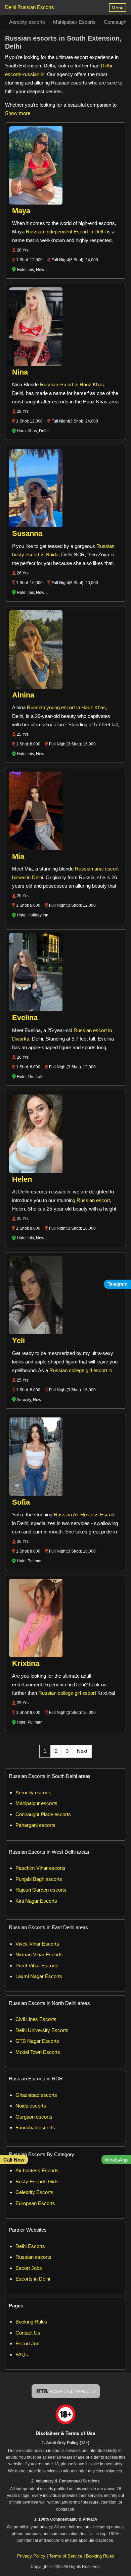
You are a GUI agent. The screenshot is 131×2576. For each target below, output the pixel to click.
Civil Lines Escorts (36, 2019)
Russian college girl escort (67, 1693)
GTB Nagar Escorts (37, 2041)
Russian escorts (33, 2257)
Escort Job (27, 2343)
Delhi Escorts (30, 2246)
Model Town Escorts (38, 2052)
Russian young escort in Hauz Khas (66, 707)
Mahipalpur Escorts (74, 22)
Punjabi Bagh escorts (39, 1879)
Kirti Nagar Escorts (36, 1901)
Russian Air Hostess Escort (84, 1515)
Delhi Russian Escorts (30, 7)
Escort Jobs (29, 2268)
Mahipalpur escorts (36, 1803)
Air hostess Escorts (37, 2170)
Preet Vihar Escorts (37, 1966)
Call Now (14, 2160)
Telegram (118, 1284)
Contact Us (28, 2333)
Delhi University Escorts (42, 2030)
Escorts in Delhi (33, 2279)
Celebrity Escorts (34, 2192)
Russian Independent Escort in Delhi (66, 232)
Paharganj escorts (35, 1825)
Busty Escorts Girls (37, 2181)
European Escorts (35, 2203)
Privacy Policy (31, 2556)
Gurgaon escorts (34, 2117)
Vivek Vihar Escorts (37, 1944)
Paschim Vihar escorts (40, 1868)
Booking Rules (31, 2322)
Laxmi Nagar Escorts (39, 1976)
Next (82, 1751)
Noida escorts (31, 2106)
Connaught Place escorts (43, 1814)
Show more (18, 113)
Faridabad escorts (35, 2127)
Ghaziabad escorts (36, 2095)
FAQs (22, 2355)
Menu (118, 8)
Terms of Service (66, 2556)
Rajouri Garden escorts (41, 1890)
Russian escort (93, 1200)
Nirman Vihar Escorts (39, 1954)
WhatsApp (116, 2160)
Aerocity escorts (27, 22)
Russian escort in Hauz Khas (72, 384)
